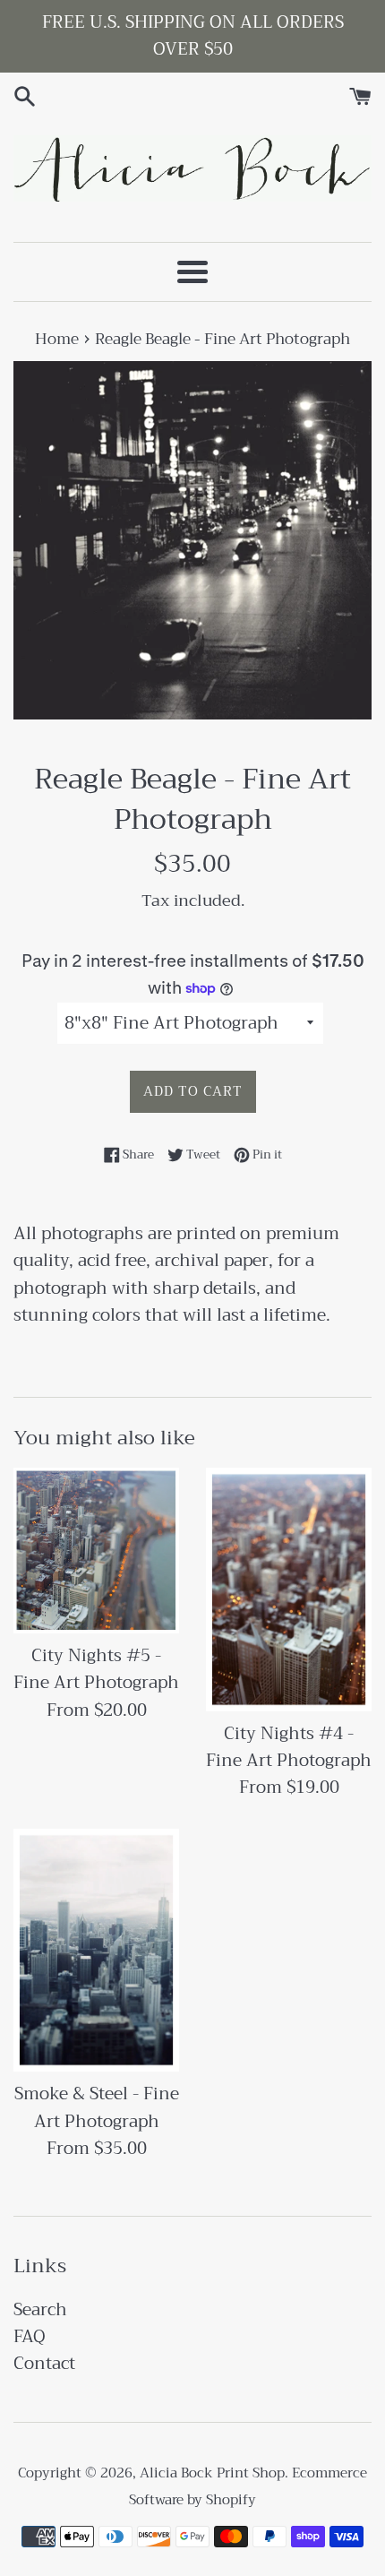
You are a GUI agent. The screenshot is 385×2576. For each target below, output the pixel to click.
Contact (44, 2363)
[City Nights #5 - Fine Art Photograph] (96, 1551)
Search (40, 2309)
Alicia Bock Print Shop (212, 2473)
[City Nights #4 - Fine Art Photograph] (289, 1590)
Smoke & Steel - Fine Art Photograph (97, 2107)
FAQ (30, 2336)
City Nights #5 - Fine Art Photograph (96, 1669)
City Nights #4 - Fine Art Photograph (289, 1747)
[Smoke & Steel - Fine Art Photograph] (96, 1951)
